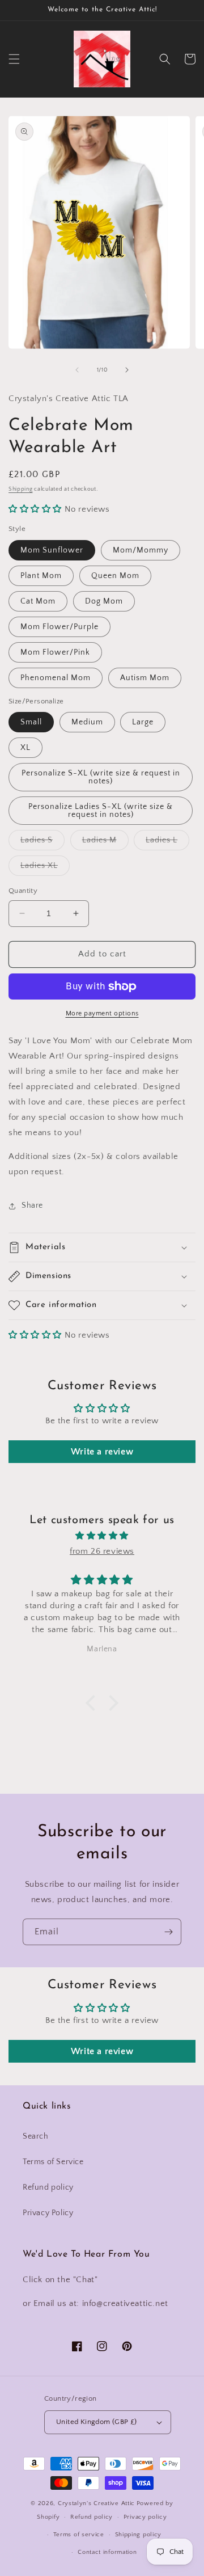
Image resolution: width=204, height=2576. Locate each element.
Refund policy (48, 2187)
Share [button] (32, 1205)
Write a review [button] (102, 1452)
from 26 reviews (102, 1551)
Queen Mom (115, 576)
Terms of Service (53, 2162)
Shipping (21, 489)
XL (25, 748)
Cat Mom (38, 601)
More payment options (102, 1013)
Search (36, 2136)
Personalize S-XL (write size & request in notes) (101, 777)
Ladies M (105, 843)
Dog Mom (104, 601)
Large (143, 722)
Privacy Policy (48, 2213)
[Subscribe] (168, 1932)
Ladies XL (45, 868)
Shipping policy (139, 2535)
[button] (14, 59)
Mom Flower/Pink (55, 652)
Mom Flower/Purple (59, 627)
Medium (87, 722)
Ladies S (42, 843)
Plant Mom (41, 576)
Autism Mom (145, 678)
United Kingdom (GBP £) (97, 2422)
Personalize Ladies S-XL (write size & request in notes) (101, 811)
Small (31, 722)
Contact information (107, 2552)
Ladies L (167, 843)
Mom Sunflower (52, 550)
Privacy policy (145, 2517)
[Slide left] (77, 370)
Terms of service (79, 2535)
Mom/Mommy (141, 550)
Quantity (23, 891)
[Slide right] (127, 370)
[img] (102, 1536)
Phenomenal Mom (56, 678)
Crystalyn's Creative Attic (96, 2503)
